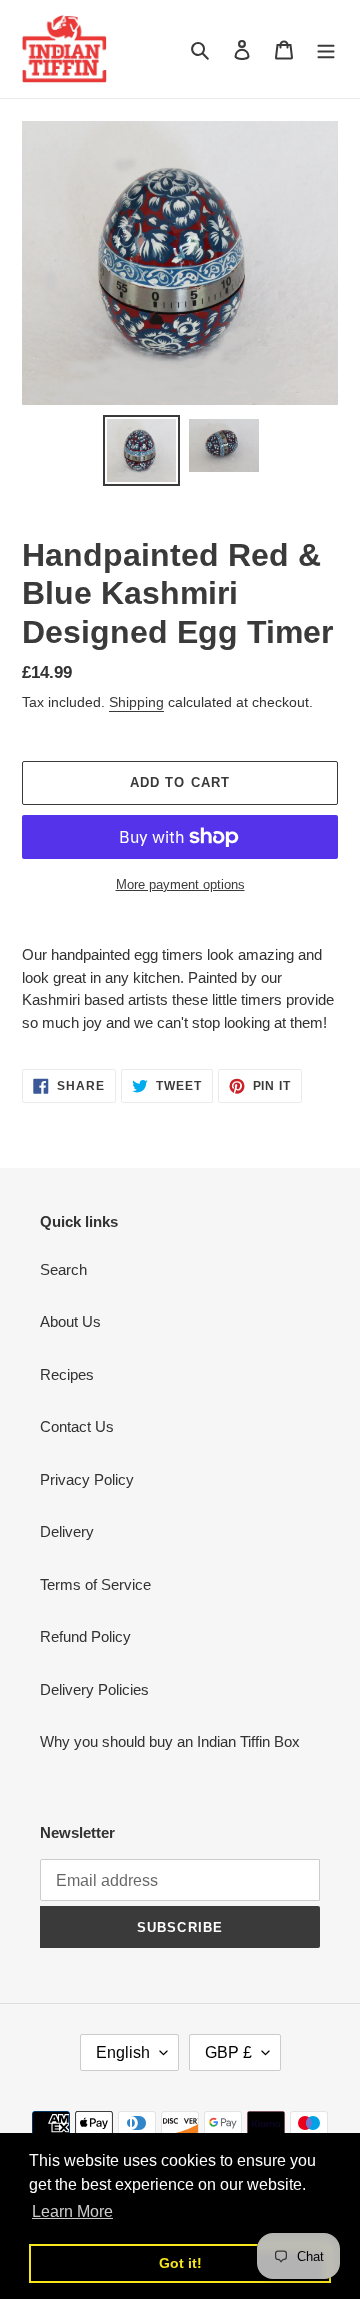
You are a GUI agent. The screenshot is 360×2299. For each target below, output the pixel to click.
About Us (70, 1321)
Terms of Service (95, 1584)
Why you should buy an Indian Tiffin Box (170, 1741)
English (123, 2052)
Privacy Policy (87, 1479)
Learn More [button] (72, 2211)
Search (63, 1269)
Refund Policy (85, 1636)
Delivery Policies (94, 1689)
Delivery (67, 1531)
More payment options (180, 884)
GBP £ (228, 2052)
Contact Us (77, 1426)
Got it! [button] (180, 2263)
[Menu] (326, 49)
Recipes (67, 1374)
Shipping (136, 702)
